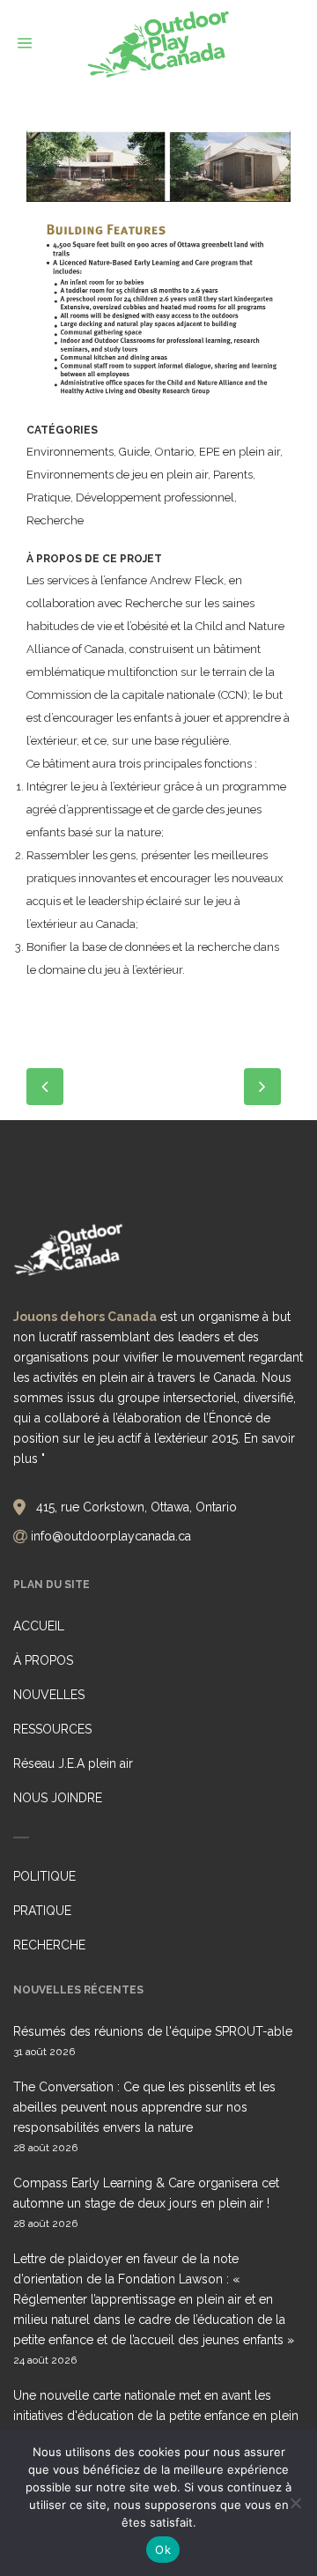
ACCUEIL (39, 1626)
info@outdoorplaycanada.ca (111, 1536)
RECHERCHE (49, 1945)
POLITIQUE (44, 1876)
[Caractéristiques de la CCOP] (158, 318)
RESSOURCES (52, 1729)
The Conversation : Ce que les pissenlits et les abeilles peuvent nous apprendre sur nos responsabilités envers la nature (144, 2107)
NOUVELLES (49, 1695)
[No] (295, 2503)
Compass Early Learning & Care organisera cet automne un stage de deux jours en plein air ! (146, 2193)
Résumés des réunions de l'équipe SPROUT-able (153, 2031)
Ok (163, 2550)
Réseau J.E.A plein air (73, 1763)
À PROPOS (43, 1660)
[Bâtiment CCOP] (158, 173)
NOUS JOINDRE (58, 1798)
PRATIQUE (42, 1911)
